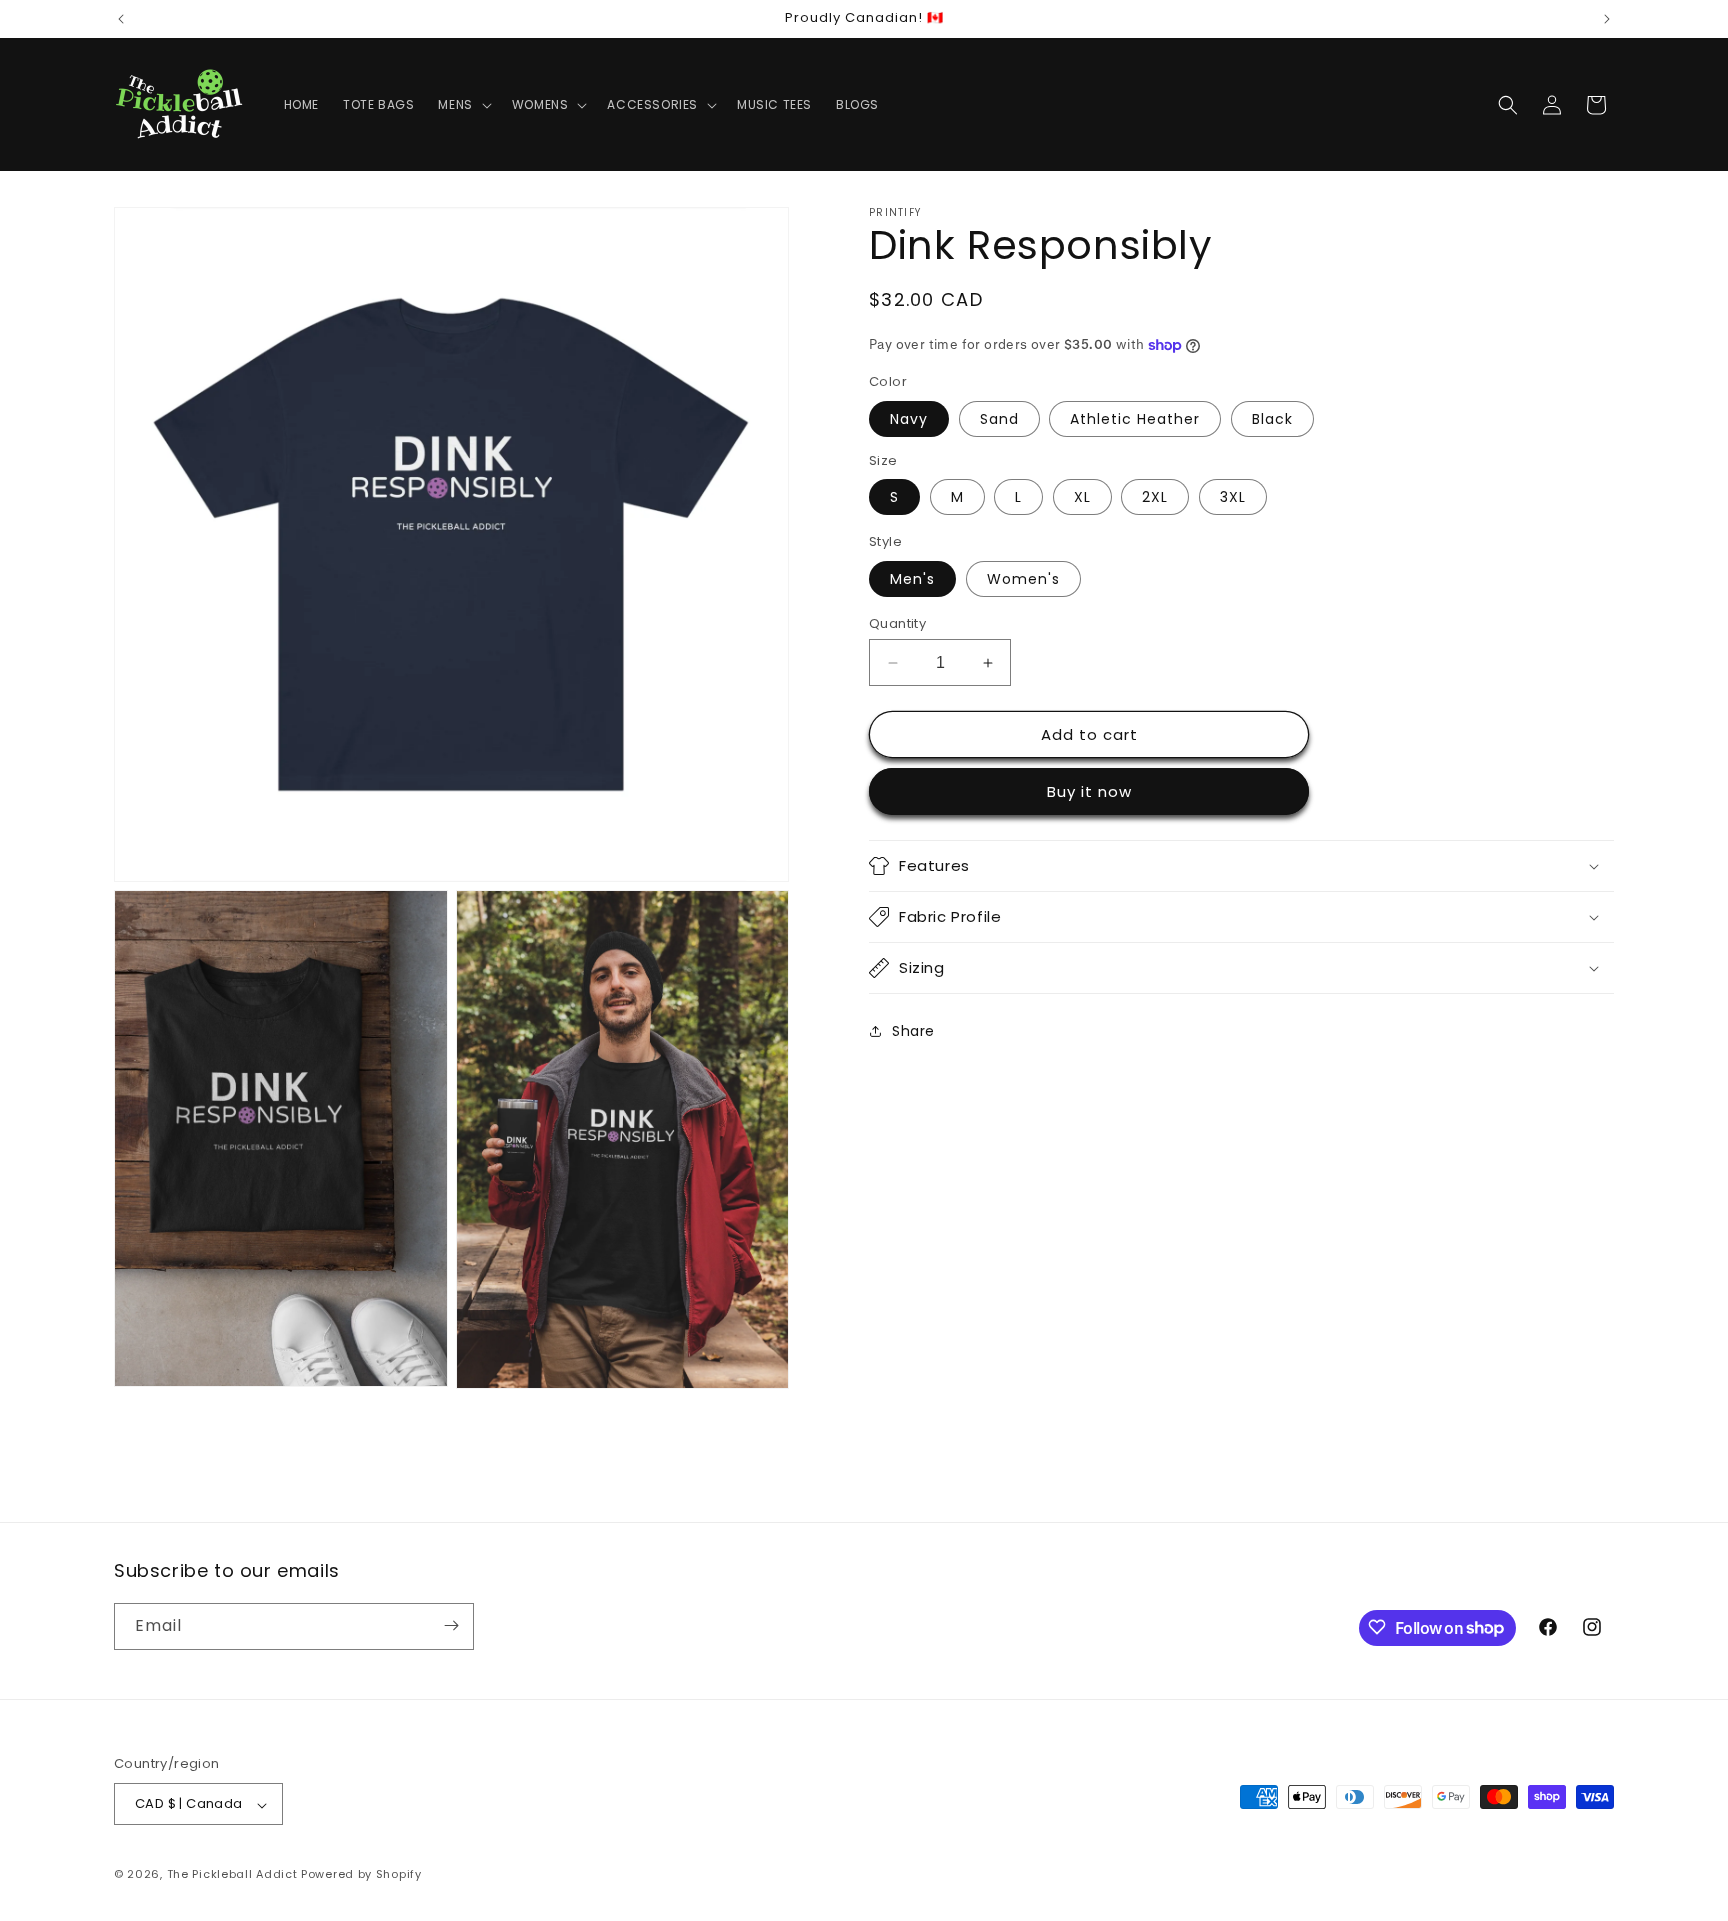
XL (1082, 497)
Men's (912, 579)
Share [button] (913, 1031)
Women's (1023, 579)
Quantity (897, 623)
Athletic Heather (1135, 419)
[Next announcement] (1607, 19)
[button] (462, 105)
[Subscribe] (451, 1625)
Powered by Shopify (361, 1875)
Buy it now (1089, 791)
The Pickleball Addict (232, 1875)
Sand (999, 419)
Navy (909, 419)
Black (1272, 419)
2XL (1155, 497)
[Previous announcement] (121, 19)
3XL (1233, 497)
